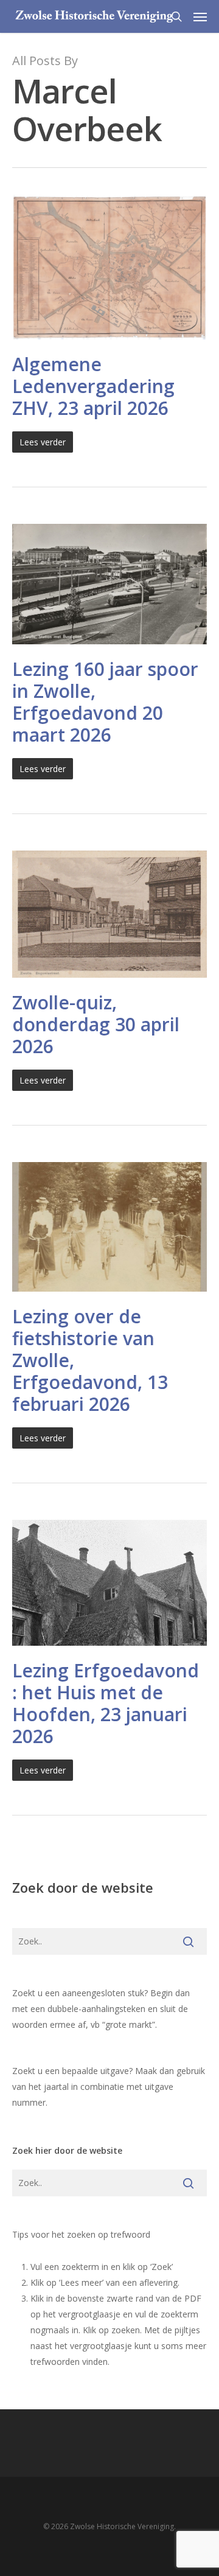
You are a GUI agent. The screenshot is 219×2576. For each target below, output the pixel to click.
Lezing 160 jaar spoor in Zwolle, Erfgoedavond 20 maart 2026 (105, 702)
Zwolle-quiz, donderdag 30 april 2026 (96, 1024)
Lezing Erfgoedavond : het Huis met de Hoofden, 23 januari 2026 (106, 1703)
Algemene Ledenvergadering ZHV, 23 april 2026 (93, 386)
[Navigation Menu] (200, 16)
